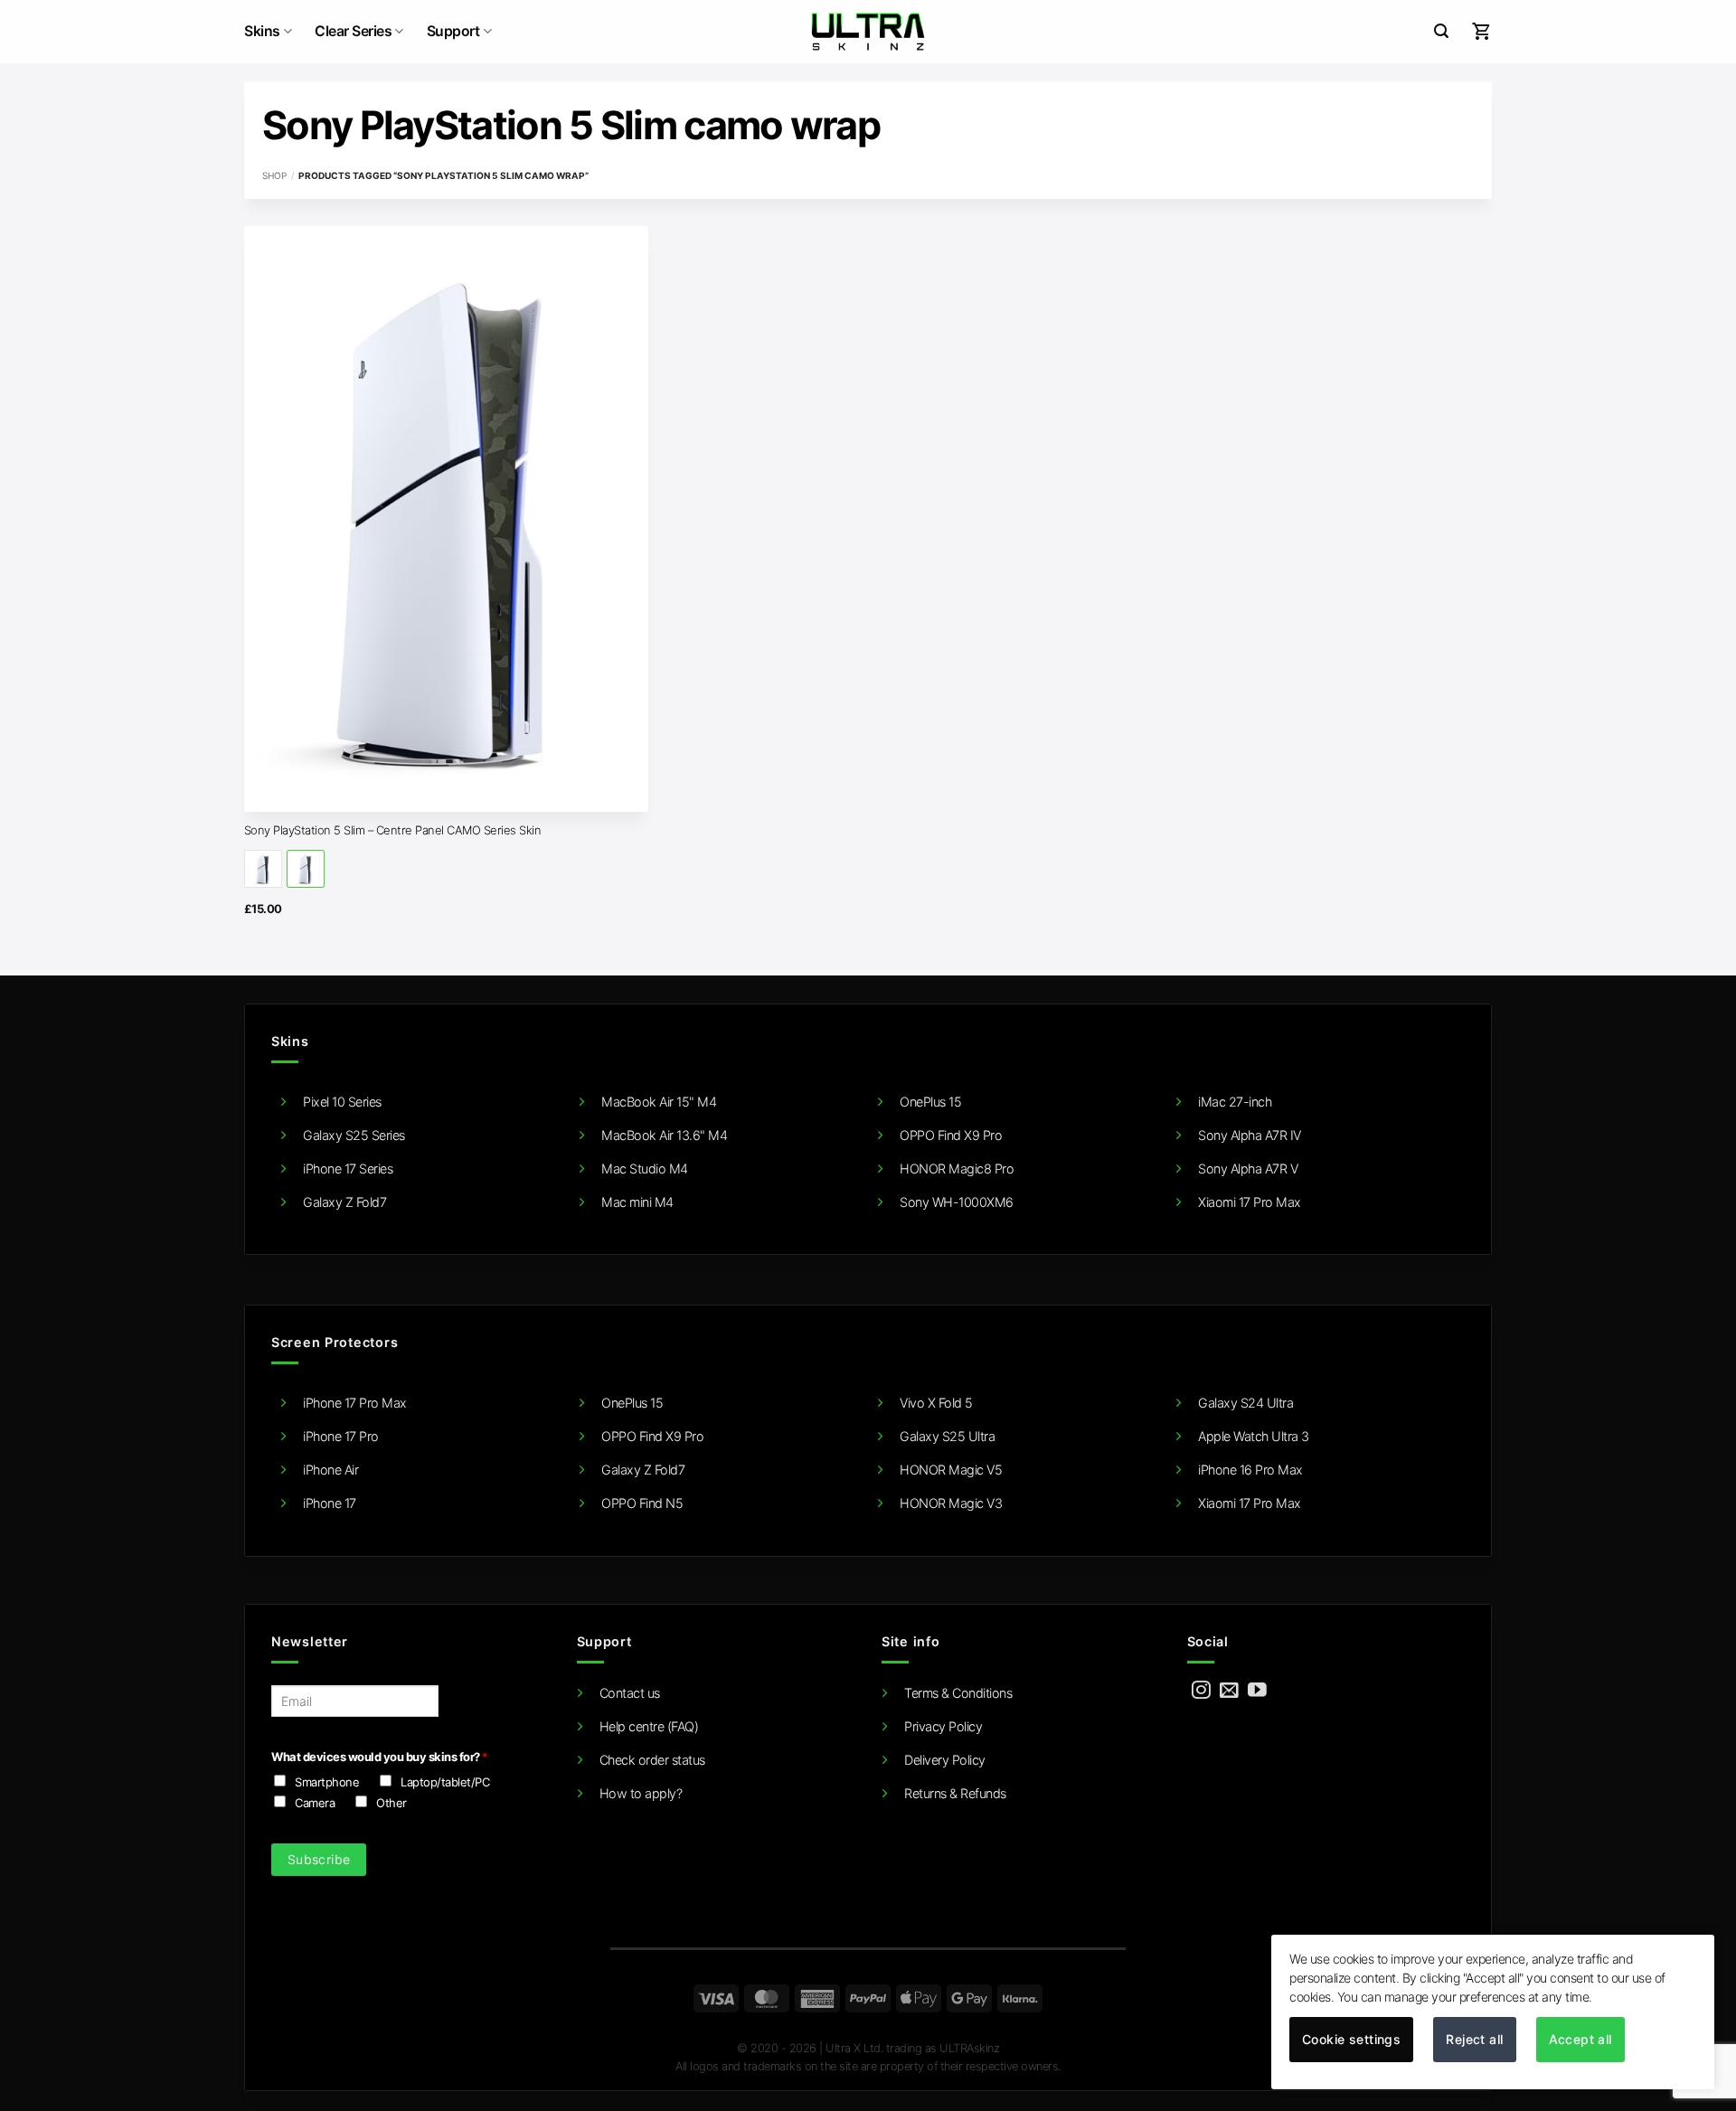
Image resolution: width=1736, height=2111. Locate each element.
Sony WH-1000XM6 (957, 1202)
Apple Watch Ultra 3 (1254, 1436)
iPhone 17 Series (348, 1169)
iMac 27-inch (1235, 1102)
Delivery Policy (945, 1760)
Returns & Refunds (955, 1793)
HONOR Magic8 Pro (957, 1169)
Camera (315, 1803)
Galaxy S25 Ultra (947, 1436)
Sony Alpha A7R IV (1250, 1135)
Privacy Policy (943, 1726)
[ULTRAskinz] (868, 32)
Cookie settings (1351, 2039)
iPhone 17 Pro (341, 1436)
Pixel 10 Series (342, 1102)
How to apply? (641, 1793)
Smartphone (327, 1782)
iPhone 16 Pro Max (1250, 1470)
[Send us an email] (1229, 1691)
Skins (262, 31)
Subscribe (319, 1859)
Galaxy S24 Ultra (1245, 1403)
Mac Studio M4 (645, 1169)
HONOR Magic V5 (951, 1470)
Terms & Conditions (958, 1693)
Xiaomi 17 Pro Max (1250, 1202)
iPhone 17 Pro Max (355, 1403)
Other (392, 1803)
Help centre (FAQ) (649, 1726)
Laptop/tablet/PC (445, 1782)
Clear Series (353, 31)
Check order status (652, 1760)
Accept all (1580, 2039)
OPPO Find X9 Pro (951, 1135)
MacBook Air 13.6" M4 (664, 1135)
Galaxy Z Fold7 (344, 1202)
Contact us (630, 1693)
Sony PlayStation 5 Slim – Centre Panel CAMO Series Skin (393, 830)
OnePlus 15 (930, 1102)
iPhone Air (330, 1470)
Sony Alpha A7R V (1248, 1169)
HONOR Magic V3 (951, 1503)
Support (453, 31)
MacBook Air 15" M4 (659, 1102)
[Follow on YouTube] (1257, 1691)
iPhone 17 (330, 1503)
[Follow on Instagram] (1201, 1691)
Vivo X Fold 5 (936, 1403)
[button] (1441, 31)
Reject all (1474, 2039)
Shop (274, 175)
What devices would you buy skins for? (379, 1757)
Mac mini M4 (637, 1202)
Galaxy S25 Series (354, 1135)
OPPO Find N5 (642, 1503)
